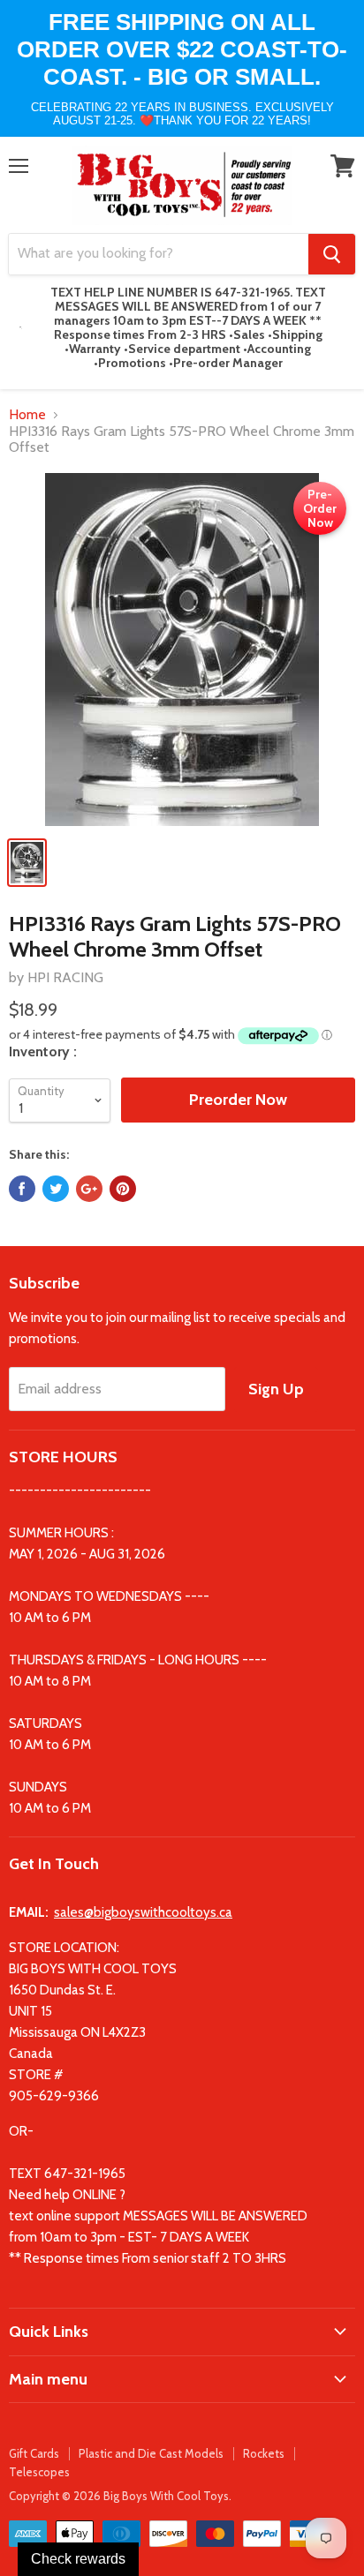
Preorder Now (238, 1100)
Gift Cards (34, 2453)
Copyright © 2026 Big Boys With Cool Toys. (120, 2496)
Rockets (264, 2453)
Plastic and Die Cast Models (151, 2453)
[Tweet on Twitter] (56, 1189)
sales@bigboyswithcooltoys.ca (143, 1912)
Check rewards (78, 2559)
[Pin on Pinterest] (123, 1189)
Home (27, 415)
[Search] (332, 254)
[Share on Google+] (89, 1189)
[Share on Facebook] (22, 1189)
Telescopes (39, 2472)
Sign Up (276, 1389)
